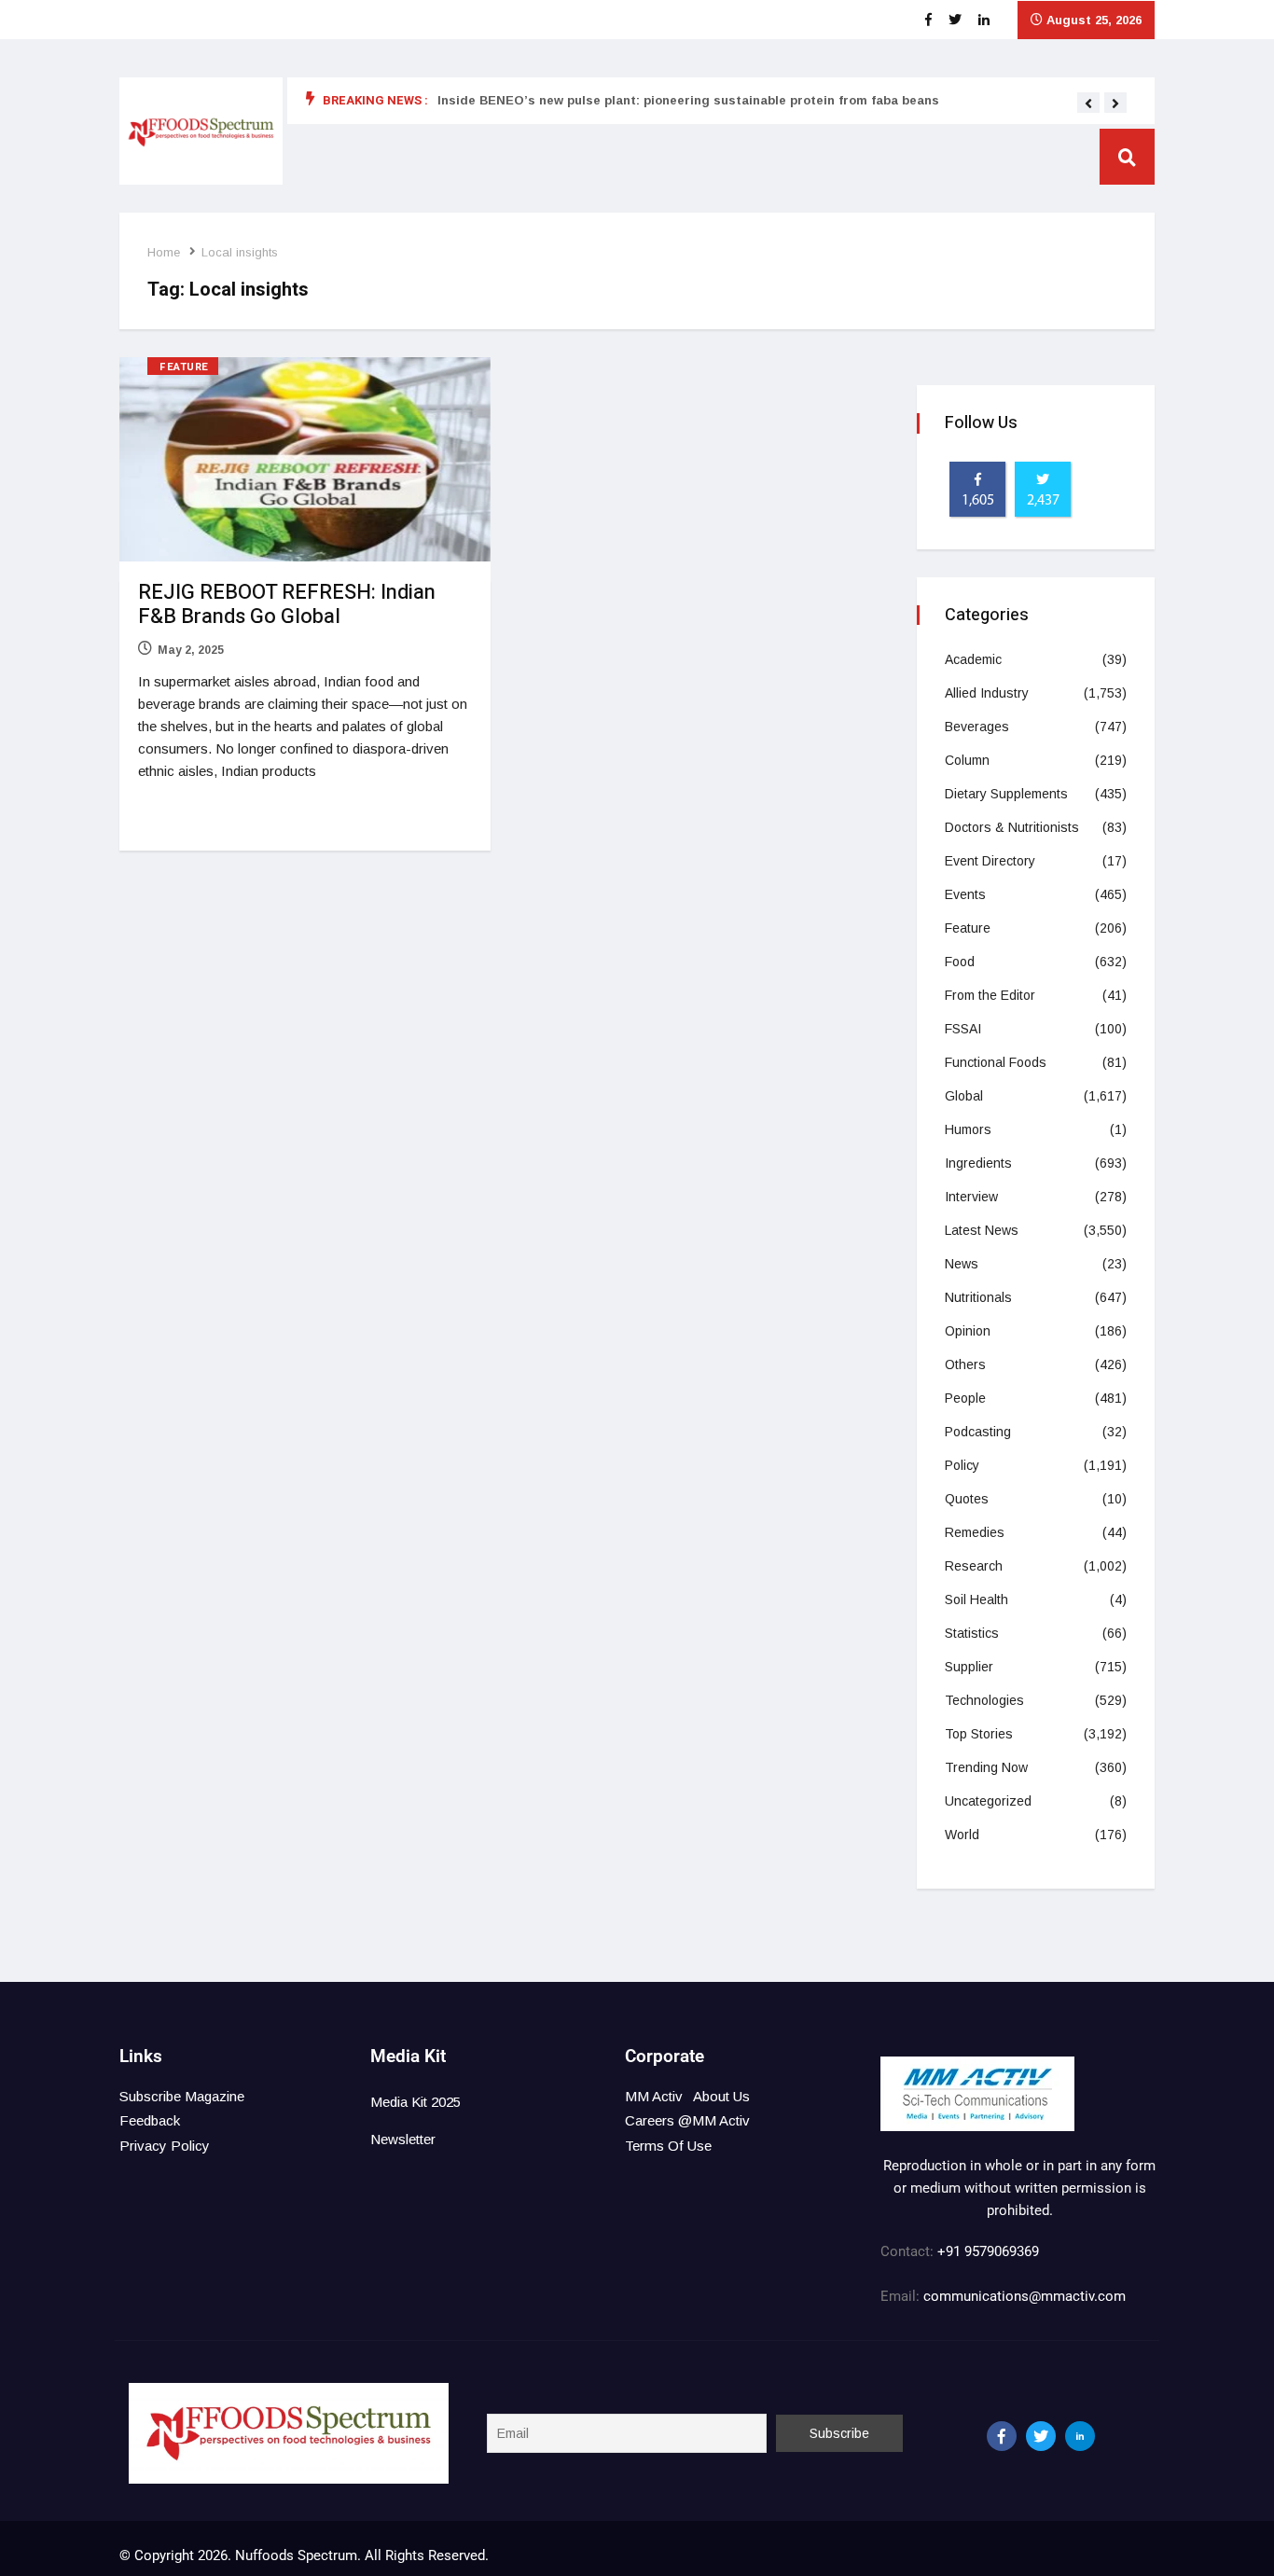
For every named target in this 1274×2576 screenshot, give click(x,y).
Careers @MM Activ (687, 2120)
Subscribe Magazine (182, 2096)
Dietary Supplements (1006, 794)
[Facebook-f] (1002, 2436)
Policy (962, 1465)
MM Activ (654, 2096)
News (962, 1264)
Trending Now (986, 1767)
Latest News (982, 1230)
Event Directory (990, 861)
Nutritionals (978, 1297)
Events (965, 894)
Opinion (968, 1331)
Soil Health (976, 1600)
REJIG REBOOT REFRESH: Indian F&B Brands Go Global (287, 604)
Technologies (984, 1700)
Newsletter (403, 2139)
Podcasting (978, 1432)
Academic (973, 659)
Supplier (969, 1667)
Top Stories (979, 1734)
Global (964, 1096)
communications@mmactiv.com (1023, 2296)
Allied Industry (987, 693)
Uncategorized (988, 1801)
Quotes (967, 1499)
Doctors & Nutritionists (1012, 827)
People (965, 1398)
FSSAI (963, 1029)
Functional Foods (996, 1062)
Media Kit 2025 (415, 2102)
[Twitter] (1041, 2436)
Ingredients (978, 1163)
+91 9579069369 (988, 2251)
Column (967, 760)
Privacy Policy (165, 2146)
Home (164, 252)
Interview (971, 1197)
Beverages (977, 727)
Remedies (975, 1532)
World (962, 1835)
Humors (968, 1129)
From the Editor (990, 995)
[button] (1088, 104)
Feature (184, 367)
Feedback (150, 2120)
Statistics (972, 1633)
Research (974, 1566)
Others (965, 1364)
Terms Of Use (668, 2146)
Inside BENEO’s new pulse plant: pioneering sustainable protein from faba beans (688, 100)
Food (960, 962)
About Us (721, 2096)
